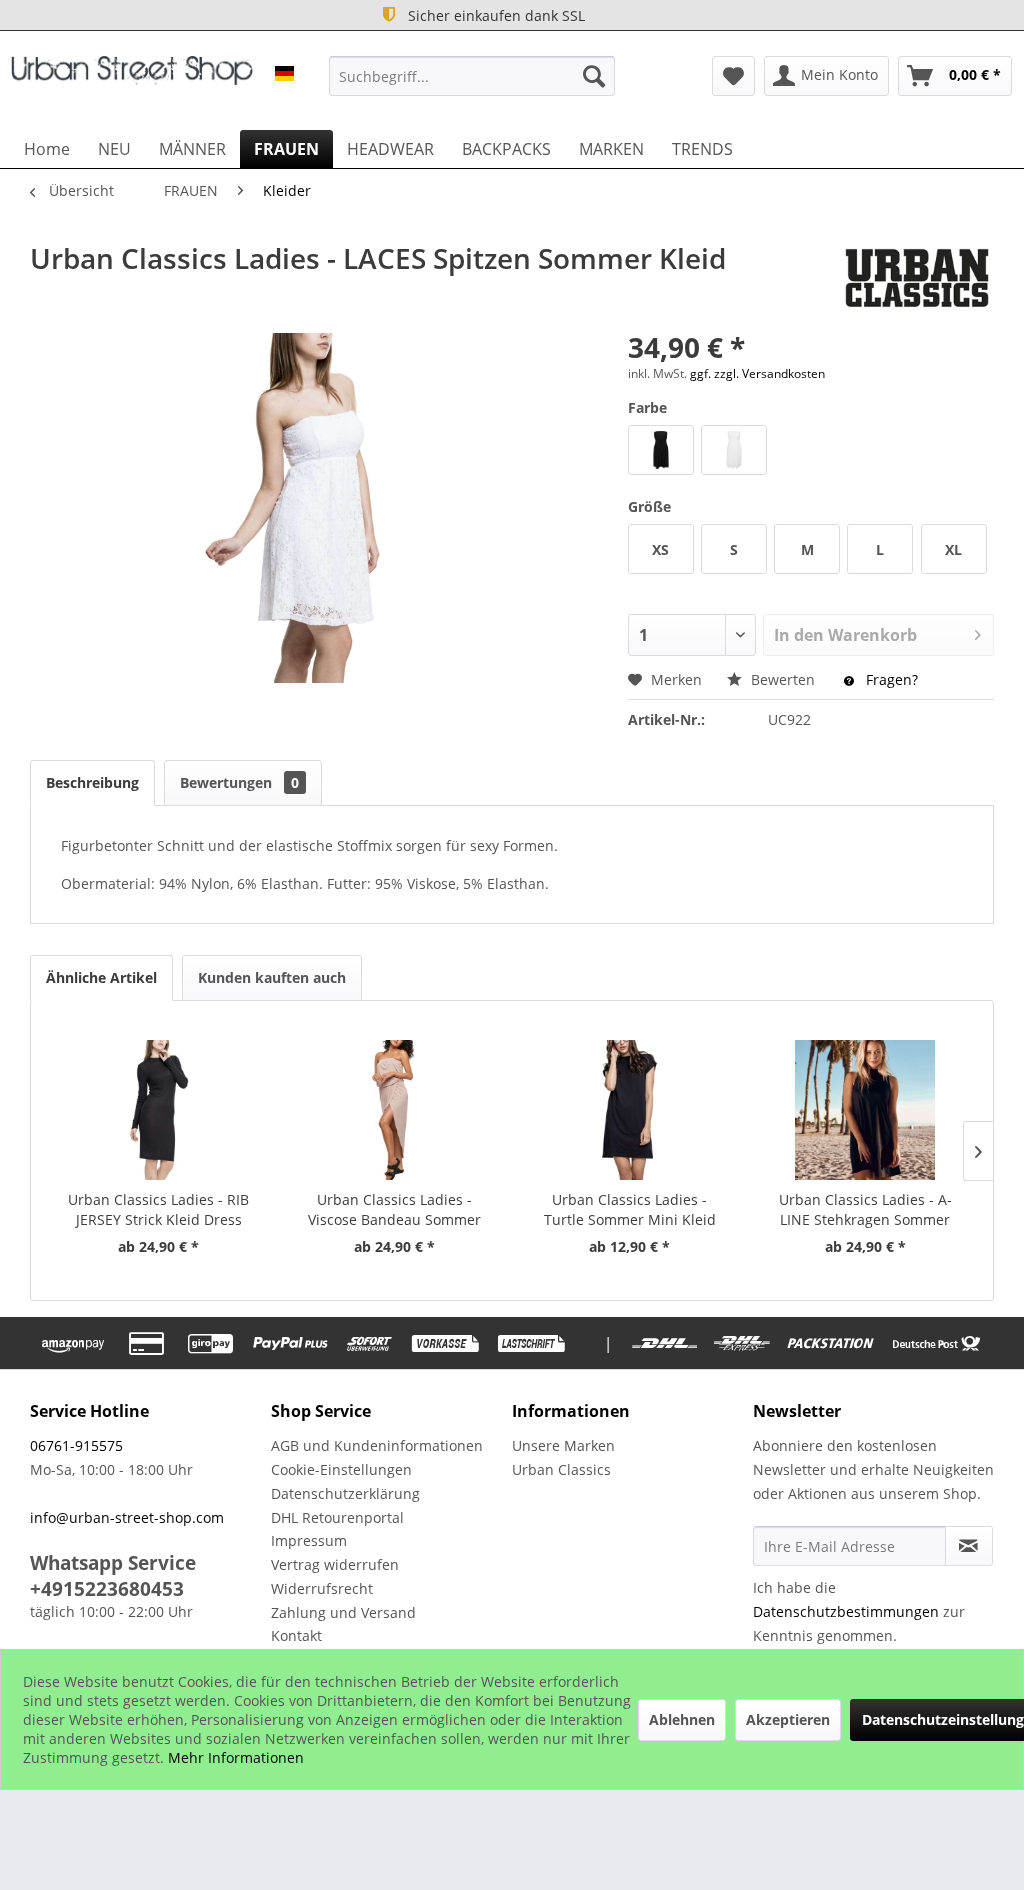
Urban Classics (561, 1469)
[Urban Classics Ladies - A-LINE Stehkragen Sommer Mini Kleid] (866, 1110)
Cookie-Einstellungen (341, 1469)
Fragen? (890, 679)
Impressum (309, 1540)
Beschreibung (92, 782)
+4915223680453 (107, 1589)
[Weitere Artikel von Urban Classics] (917, 278)
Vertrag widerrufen (335, 1564)
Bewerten (783, 679)
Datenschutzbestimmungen (846, 1611)
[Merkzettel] (733, 76)
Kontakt (296, 1635)
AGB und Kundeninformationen (377, 1445)
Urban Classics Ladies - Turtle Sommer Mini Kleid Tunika (630, 1210)
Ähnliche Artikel (101, 977)
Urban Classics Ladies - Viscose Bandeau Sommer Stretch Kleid (394, 1210)
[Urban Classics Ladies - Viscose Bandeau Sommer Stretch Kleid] (395, 1110)
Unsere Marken (563, 1445)
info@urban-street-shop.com (127, 1517)
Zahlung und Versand (343, 1612)
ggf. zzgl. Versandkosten (757, 373)
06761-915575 (76, 1445)
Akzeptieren (788, 1719)
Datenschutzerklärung (345, 1493)
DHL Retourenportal (337, 1517)
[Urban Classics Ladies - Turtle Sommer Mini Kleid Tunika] (630, 1110)
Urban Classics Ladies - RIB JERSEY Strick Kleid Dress (158, 1209)
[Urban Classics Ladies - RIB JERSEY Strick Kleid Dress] (159, 1110)
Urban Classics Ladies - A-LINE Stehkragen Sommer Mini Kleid (865, 1210)
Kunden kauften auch (272, 977)
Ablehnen (682, 1719)
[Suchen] (594, 76)
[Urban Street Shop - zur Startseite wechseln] (132, 81)
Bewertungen (239, 782)
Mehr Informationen (236, 1757)
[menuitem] (472, 76)
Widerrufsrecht (322, 1588)
